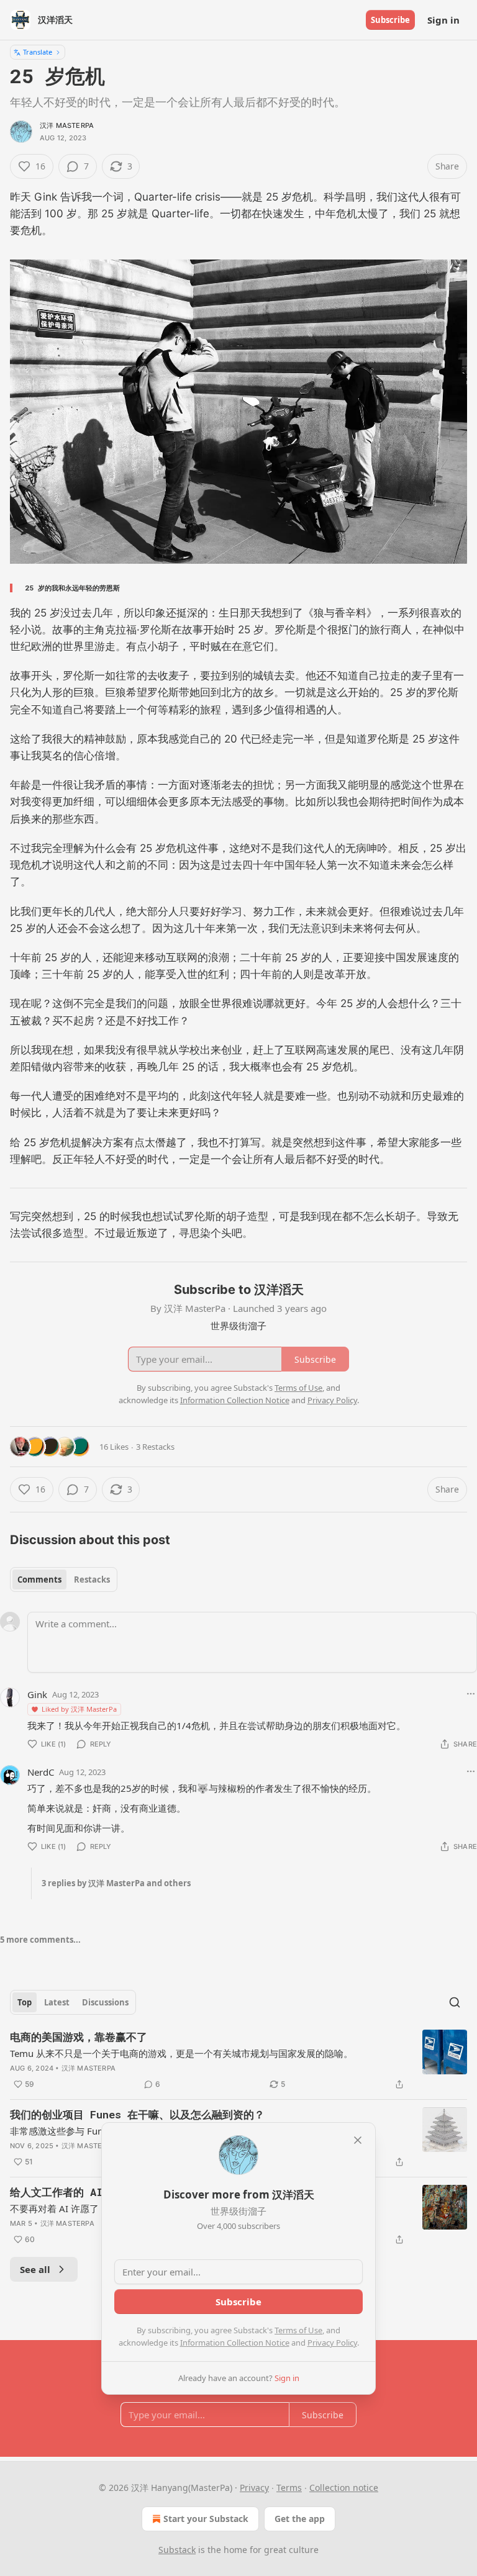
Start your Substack (206, 2519)
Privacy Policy (332, 2343)
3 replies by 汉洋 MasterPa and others (116, 1883)
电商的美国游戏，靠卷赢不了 (79, 2037)
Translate (38, 52)
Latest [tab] (57, 2002)
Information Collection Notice (235, 2343)
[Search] (455, 2002)
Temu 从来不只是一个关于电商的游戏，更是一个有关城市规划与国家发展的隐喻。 (181, 2053)
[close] (358, 2140)
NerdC (41, 1772)
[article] (238, 2061)
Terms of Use (298, 2330)
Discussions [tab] (105, 2002)
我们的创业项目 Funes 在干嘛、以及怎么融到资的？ (137, 2114)
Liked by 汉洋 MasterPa (79, 1709)
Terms (289, 2488)
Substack (177, 2550)
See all (35, 2269)
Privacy (254, 2488)
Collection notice (344, 2488)
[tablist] (64, 1579)
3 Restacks (155, 1447)
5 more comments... (40, 1940)
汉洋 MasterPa (67, 125)
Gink (37, 1694)
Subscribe (390, 20)
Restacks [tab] (92, 1579)
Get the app (300, 2519)
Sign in (443, 20)
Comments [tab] (39, 1579)
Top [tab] (25, 2002)
